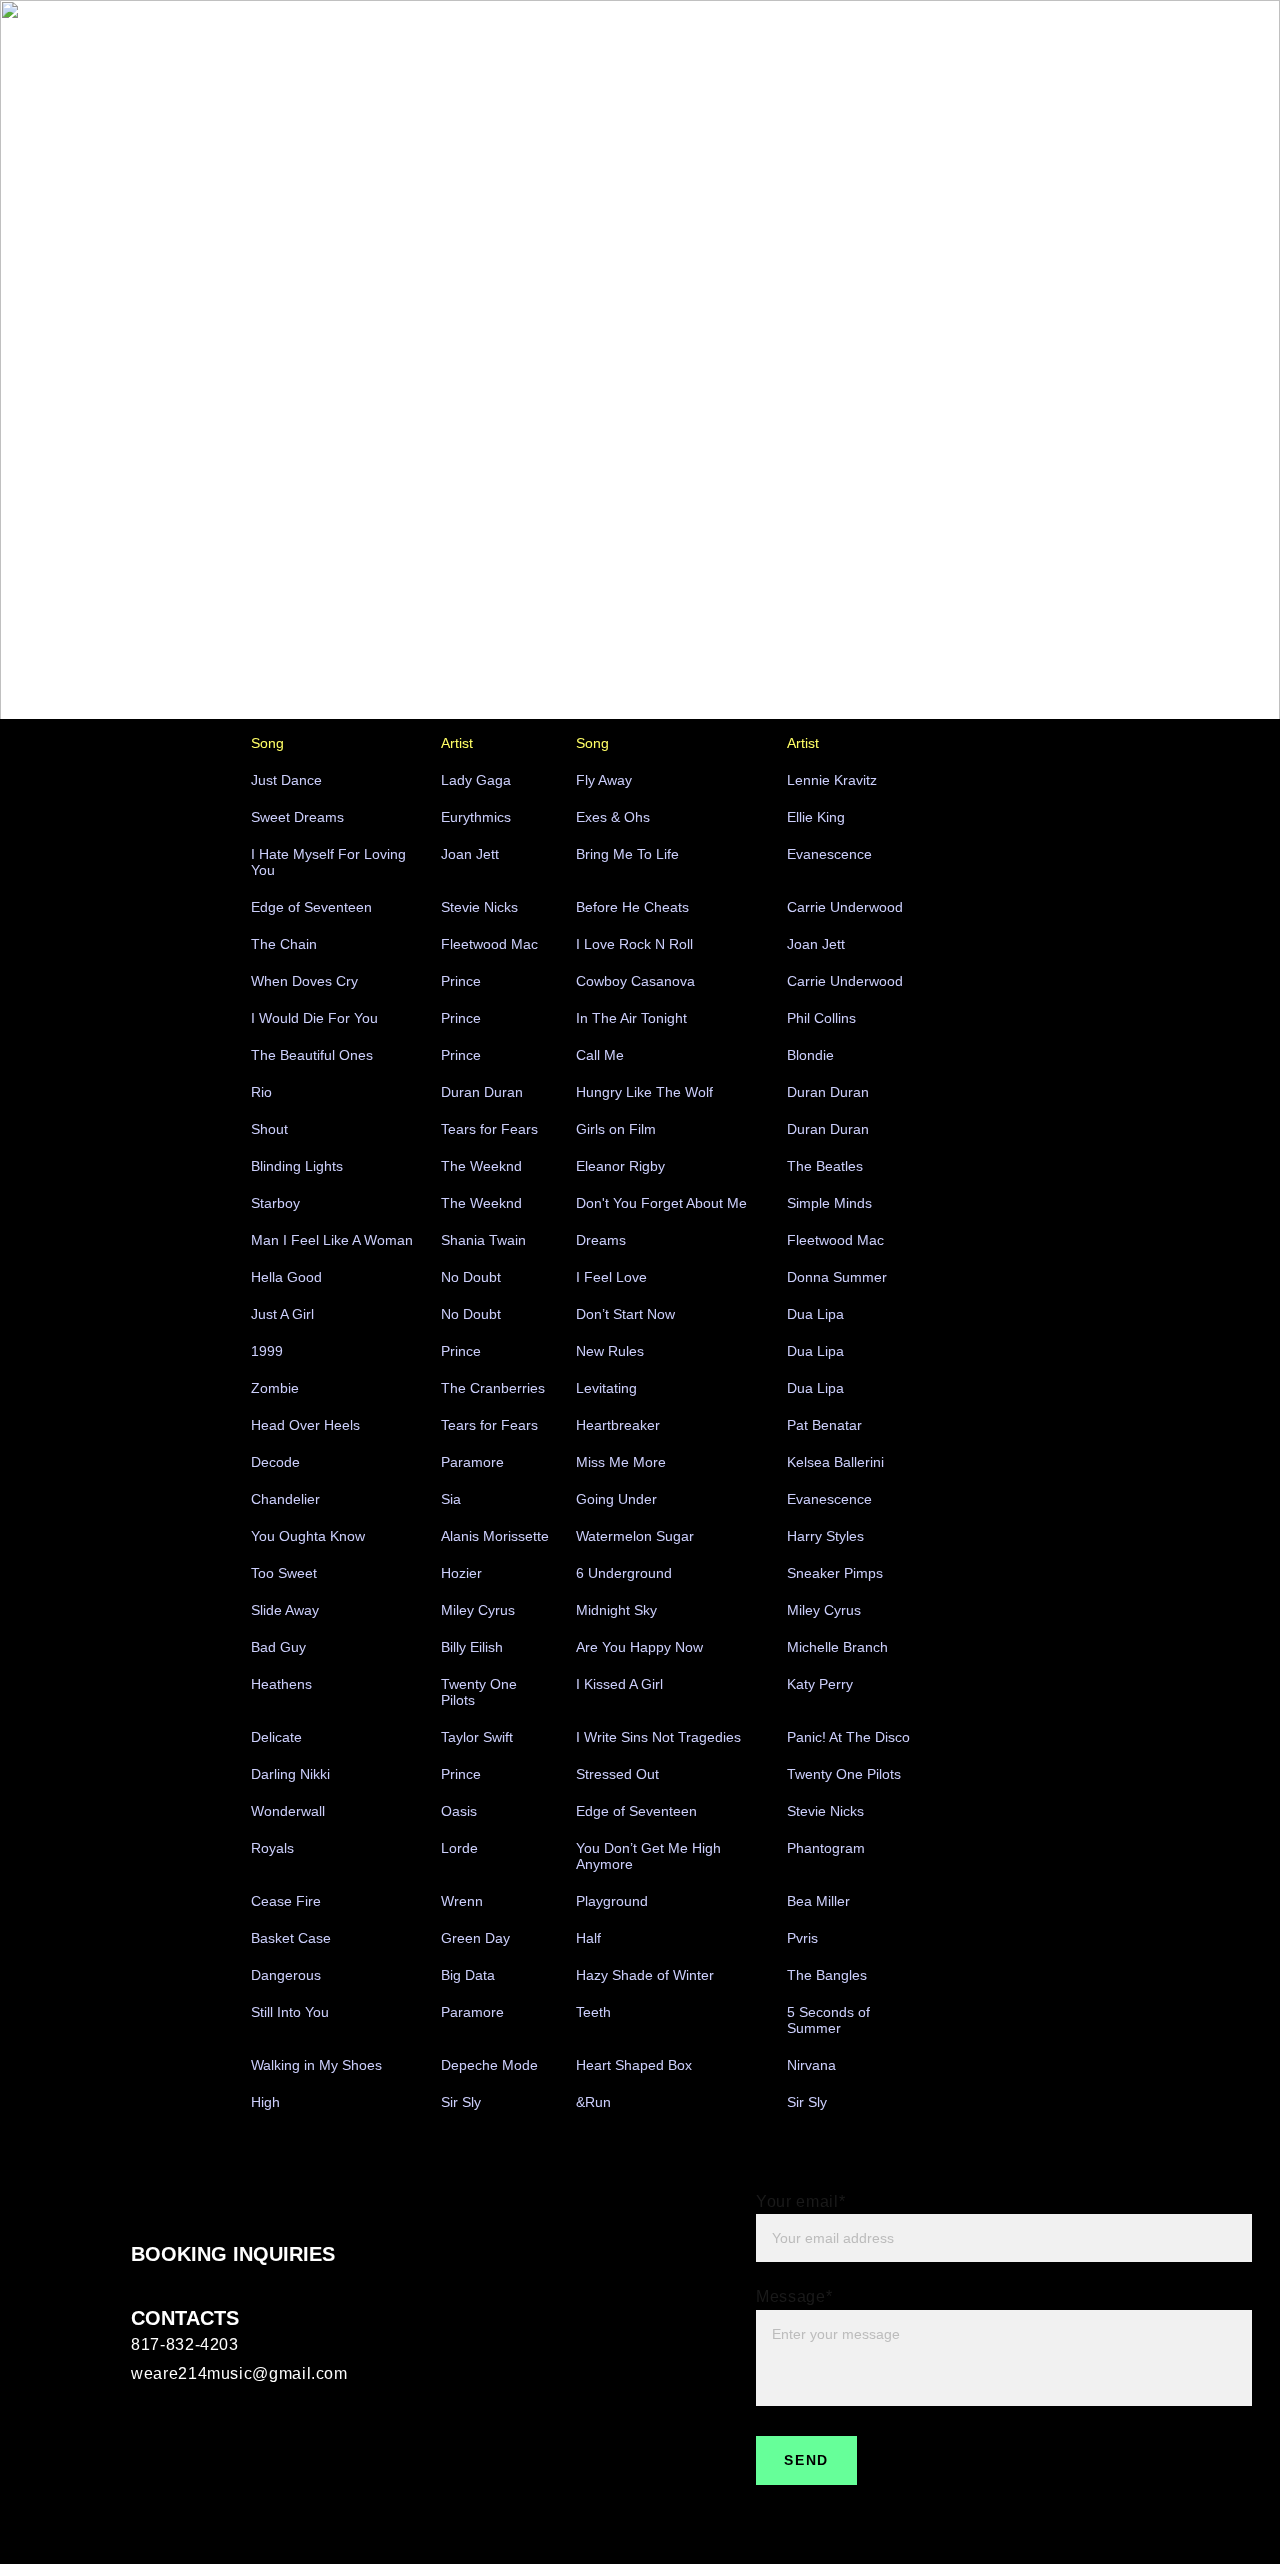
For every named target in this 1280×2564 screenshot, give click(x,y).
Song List (1058, 47)
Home (864, 47)
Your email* (800, 2201)
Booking (1135, 47)
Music (988, 47)
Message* (794, 2296)
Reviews (1209, 47)
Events (926, 47)
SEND (806, 2460)
